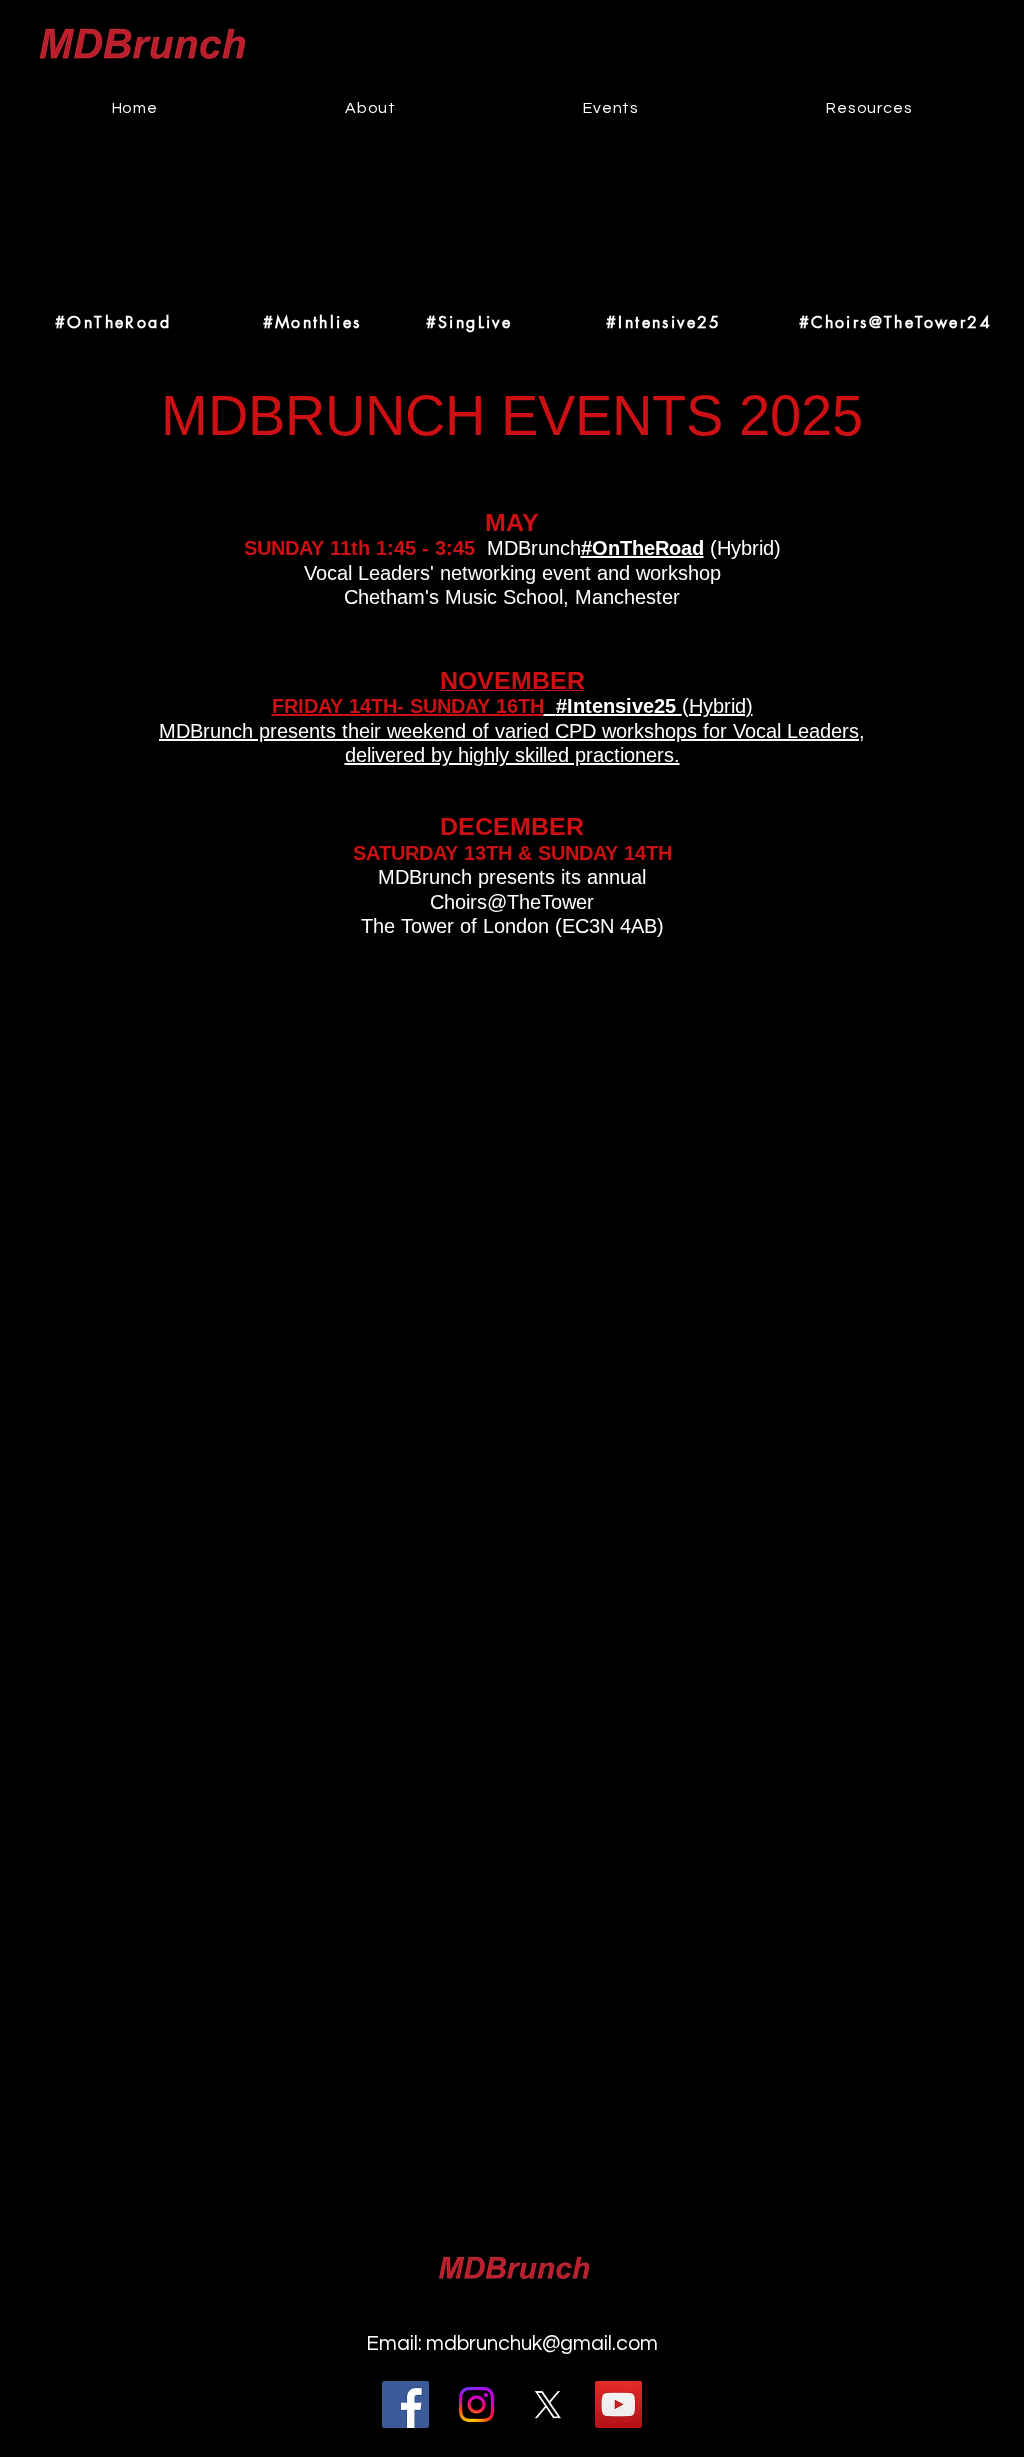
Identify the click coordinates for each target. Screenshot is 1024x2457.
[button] (611, 108)
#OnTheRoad (642, 548)
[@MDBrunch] (547, 2404)
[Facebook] (405, 2404)
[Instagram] (476, 2404)
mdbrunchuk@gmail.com (542, 2343)
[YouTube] (618, 2404)
